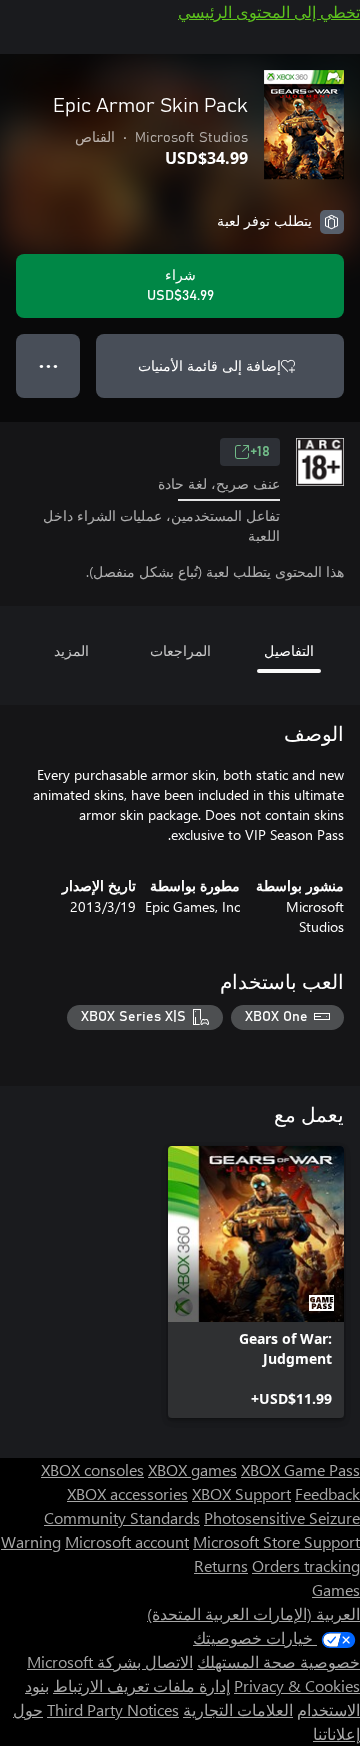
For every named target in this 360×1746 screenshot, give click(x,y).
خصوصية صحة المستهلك (278, 1661)
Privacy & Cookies (297, 1685)
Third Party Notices (113, 1709)
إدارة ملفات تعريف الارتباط (141, 1685)
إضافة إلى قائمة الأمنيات (209, 365)
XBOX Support (241, 1493)
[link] (256, 1282)
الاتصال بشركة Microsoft (110, 1661)
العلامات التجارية (238, 1709)
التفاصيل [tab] (289, 650)
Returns (221, 1565)
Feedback (327, 1493)
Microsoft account (127, 1541)
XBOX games (192, 1469)
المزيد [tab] (71, 650)
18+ (260, 452)
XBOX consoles (92, 1469)
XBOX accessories (127, 1493)
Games (336, 1589)
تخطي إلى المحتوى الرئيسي (269, 11)
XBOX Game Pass (300, 1469)
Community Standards (122, 1517)
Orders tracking (306, 1565)
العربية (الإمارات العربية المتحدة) (253, 1613)
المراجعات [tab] (180, 650)
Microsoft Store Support (276, 1541)
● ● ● (48, 365)
